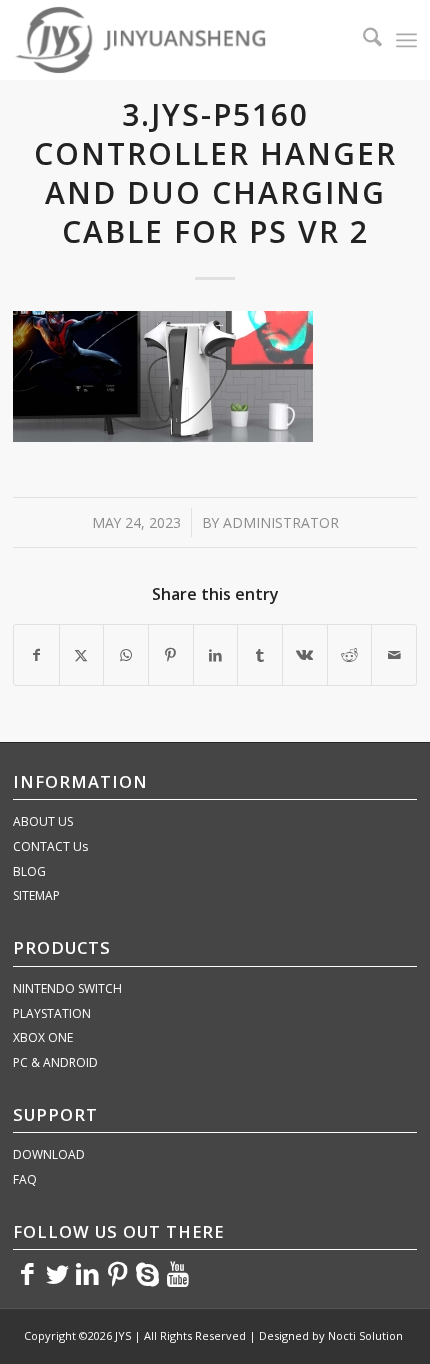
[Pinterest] (118, 1273)
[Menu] (406, 40)
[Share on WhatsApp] (126, 655)
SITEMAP (36, 895)
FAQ (25, 1179)
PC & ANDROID (55, 1062)
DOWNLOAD (49, 1154)
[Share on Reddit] (350, 655)
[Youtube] (178, 1273)
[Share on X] (82, 655)
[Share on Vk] (305, 655)
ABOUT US (43, 821)
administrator (281, 522)
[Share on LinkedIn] (216, 655)
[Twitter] (58, 1273)
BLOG (29, 871)
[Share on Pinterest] (171, 655)
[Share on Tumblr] (260, 655)
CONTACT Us (50, 846)
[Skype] (148, 1273)
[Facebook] (28, 1273)
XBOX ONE (43, 1037)
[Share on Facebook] (36, 655)
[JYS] (174, 40)
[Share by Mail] (394, 655)
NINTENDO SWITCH (67, 988)
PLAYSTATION (52, 1013)
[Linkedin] (88, 1273)
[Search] (362, 40)
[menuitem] (362, 40)
